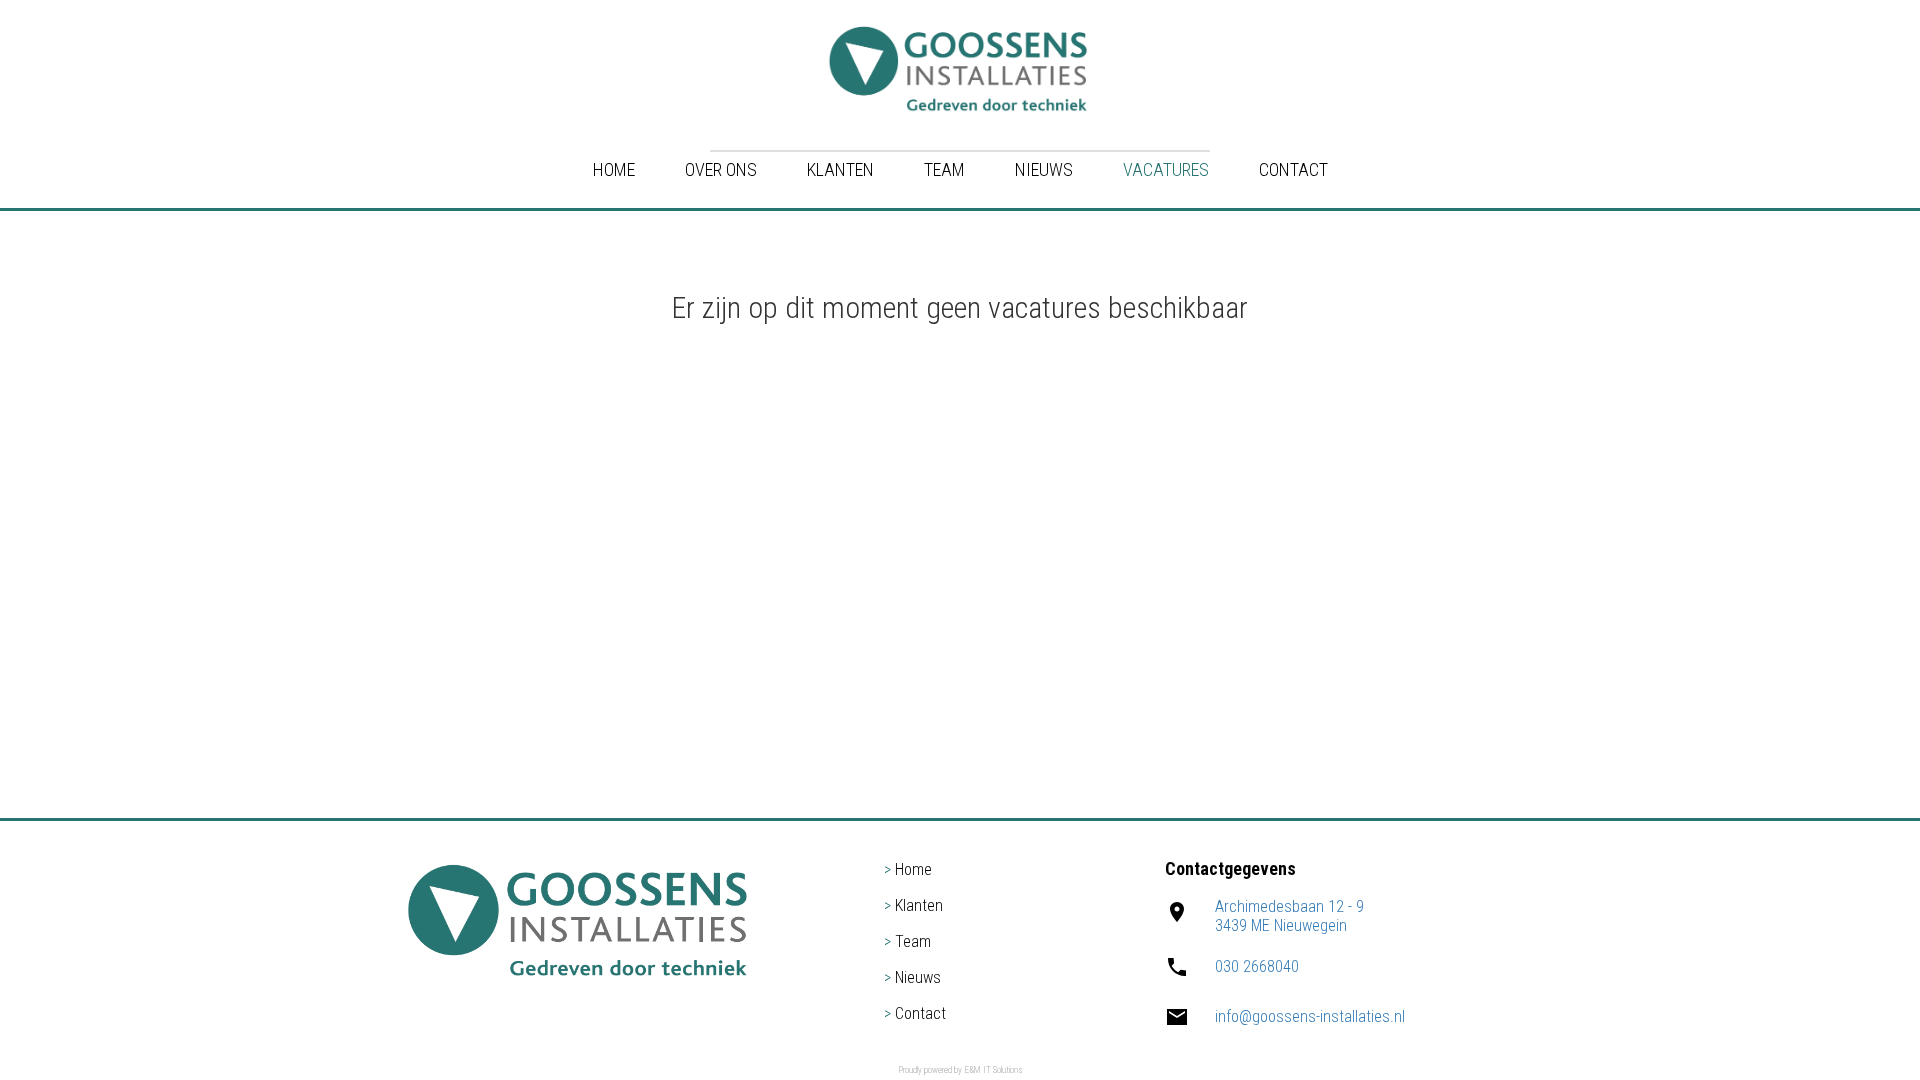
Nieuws (1044, 169)
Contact (1293, 169)
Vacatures (1166, 169)
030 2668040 (1257, 966)
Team (944, 169)
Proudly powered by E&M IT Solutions (960, 1070)
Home (614, 169)
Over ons (721, 169)
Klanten (840, 169)
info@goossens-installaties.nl (1310, 1016)
